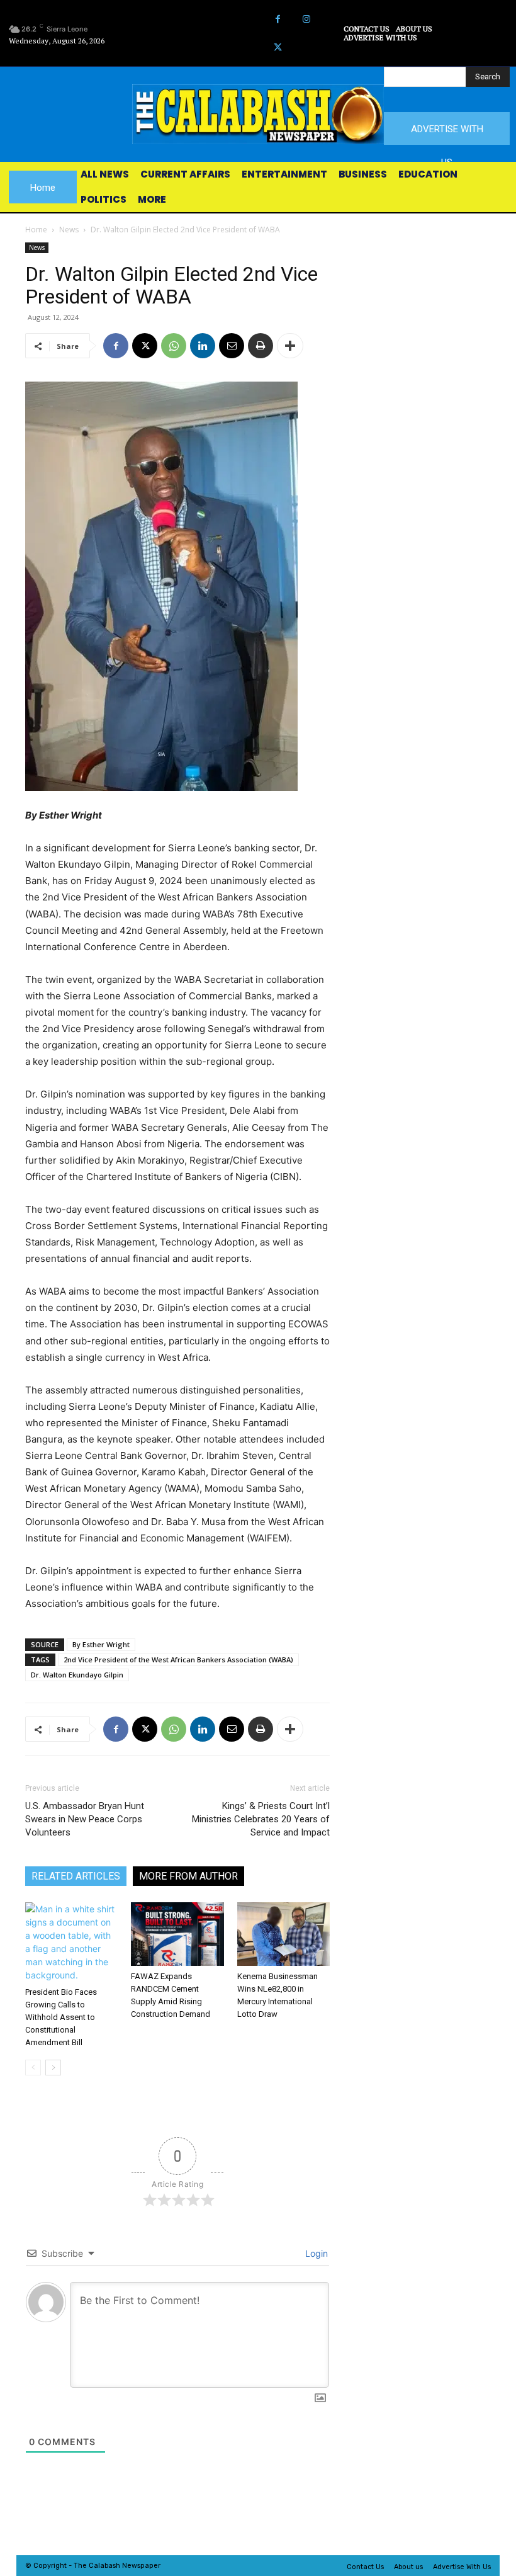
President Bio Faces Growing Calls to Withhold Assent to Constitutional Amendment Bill (61, 2017)
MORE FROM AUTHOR (188, 1876)
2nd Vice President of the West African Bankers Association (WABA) (178, 1660)
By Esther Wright (101, 1644)
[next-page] (53, 2068)
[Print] (261, 346)
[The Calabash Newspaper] (258, 114)
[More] (290, 346)
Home (36, 230)
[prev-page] (33, 2068)
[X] (278, 48)
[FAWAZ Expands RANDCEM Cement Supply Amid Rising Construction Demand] (177, 1934)
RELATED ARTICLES (76, 1876)
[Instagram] (306, 19)
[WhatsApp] (174, 346)
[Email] (232, 346)
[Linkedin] (203, 346)
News (69, 230)
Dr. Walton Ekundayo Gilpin (77, 1675)
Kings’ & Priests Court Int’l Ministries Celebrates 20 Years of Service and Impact (261, 1819)
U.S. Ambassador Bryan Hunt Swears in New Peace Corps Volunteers (85, 1819)
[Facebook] (278, 19)
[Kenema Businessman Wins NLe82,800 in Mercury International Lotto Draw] (283, 1934)
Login (315, 2253)
